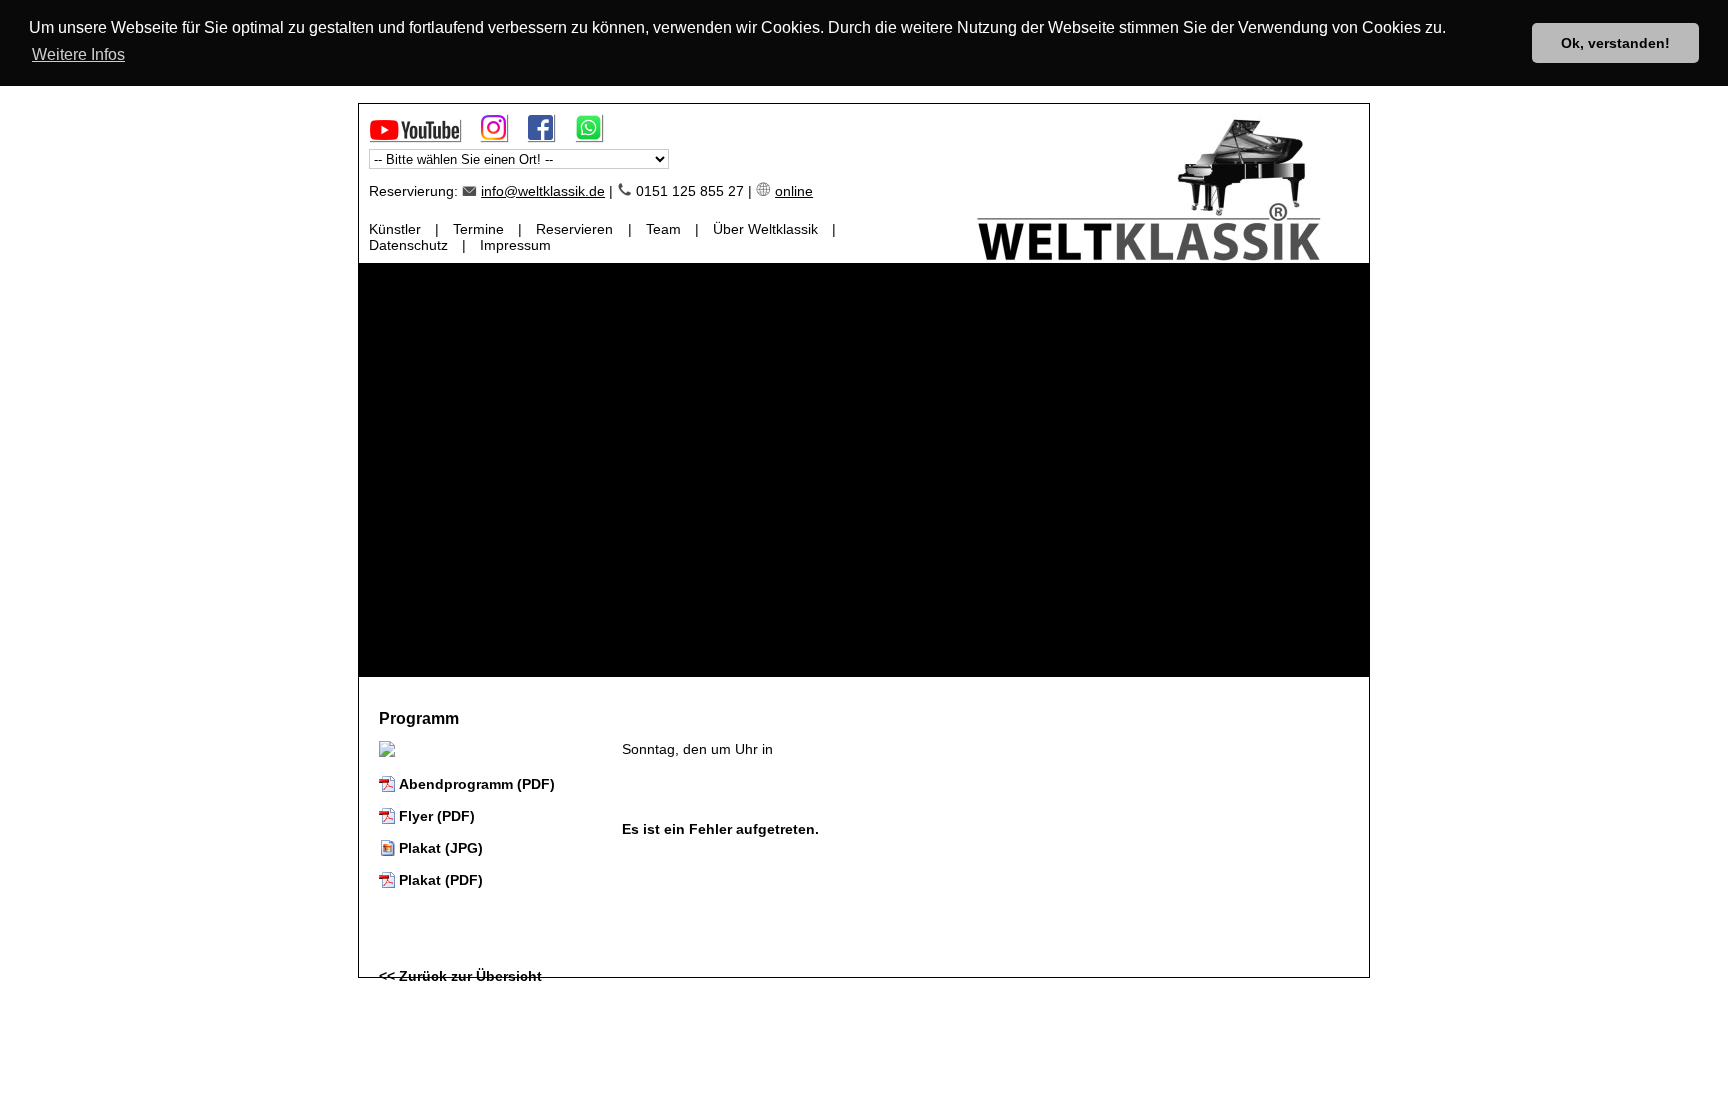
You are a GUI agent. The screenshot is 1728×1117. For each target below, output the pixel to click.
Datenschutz (408, 245)
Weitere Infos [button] (78, 54)
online (794, 191)
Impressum (515, 245)
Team (663, 229)
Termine (478, 229)
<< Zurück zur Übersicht (460, 976)
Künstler (395, 229)
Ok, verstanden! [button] (1615, 43)
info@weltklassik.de (543, 191)
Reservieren (574, 229)
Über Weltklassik (765, 229)
